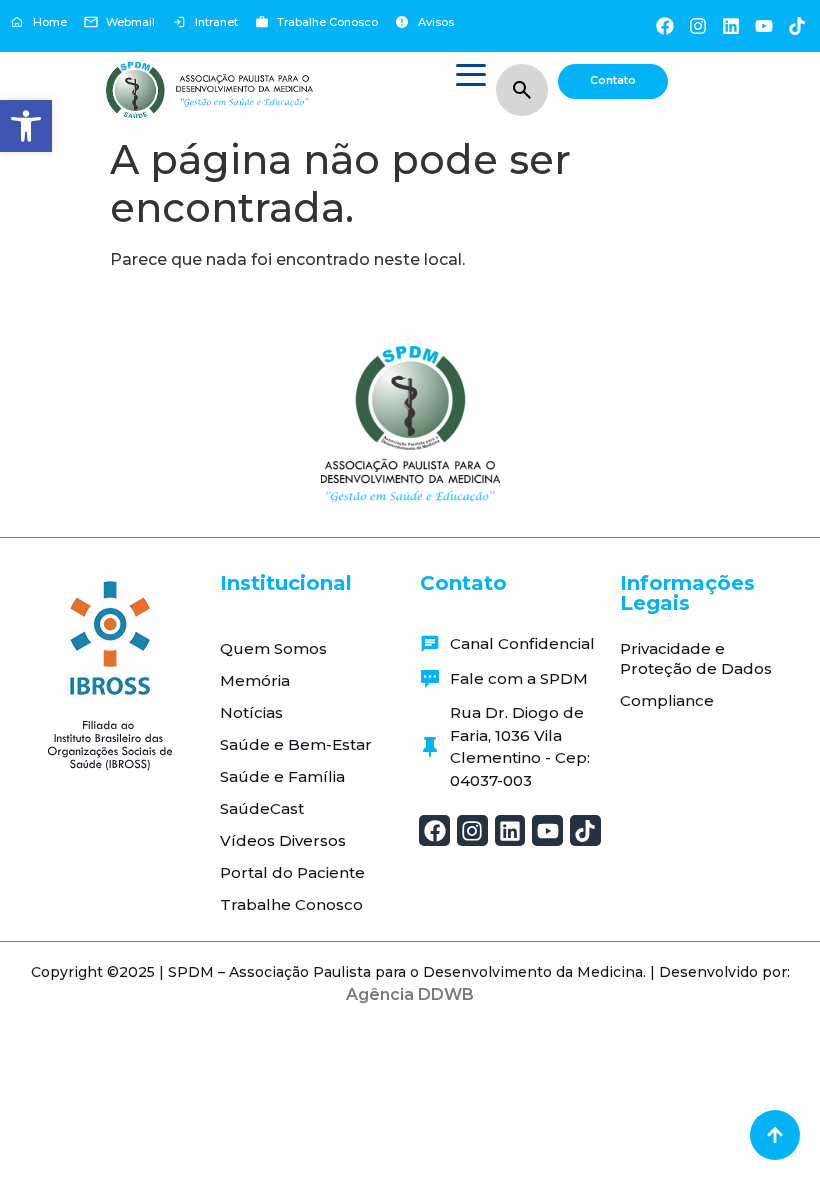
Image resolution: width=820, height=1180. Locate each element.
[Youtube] (764, 25)
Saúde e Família (282, 776)
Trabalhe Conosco (291, 904)
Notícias (251, 712)
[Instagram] (697, 25)
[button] (26, 126)
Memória (255, 680)
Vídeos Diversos (283, 840)
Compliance (667, 700)
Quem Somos (273, 648)
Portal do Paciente (292, 872)
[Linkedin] (730, 25)
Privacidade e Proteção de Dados (696, 658)
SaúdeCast (262, 808)
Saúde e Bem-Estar (296, 744)
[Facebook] (664, 25)
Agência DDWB (410, 994)
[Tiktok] (797, 25)
